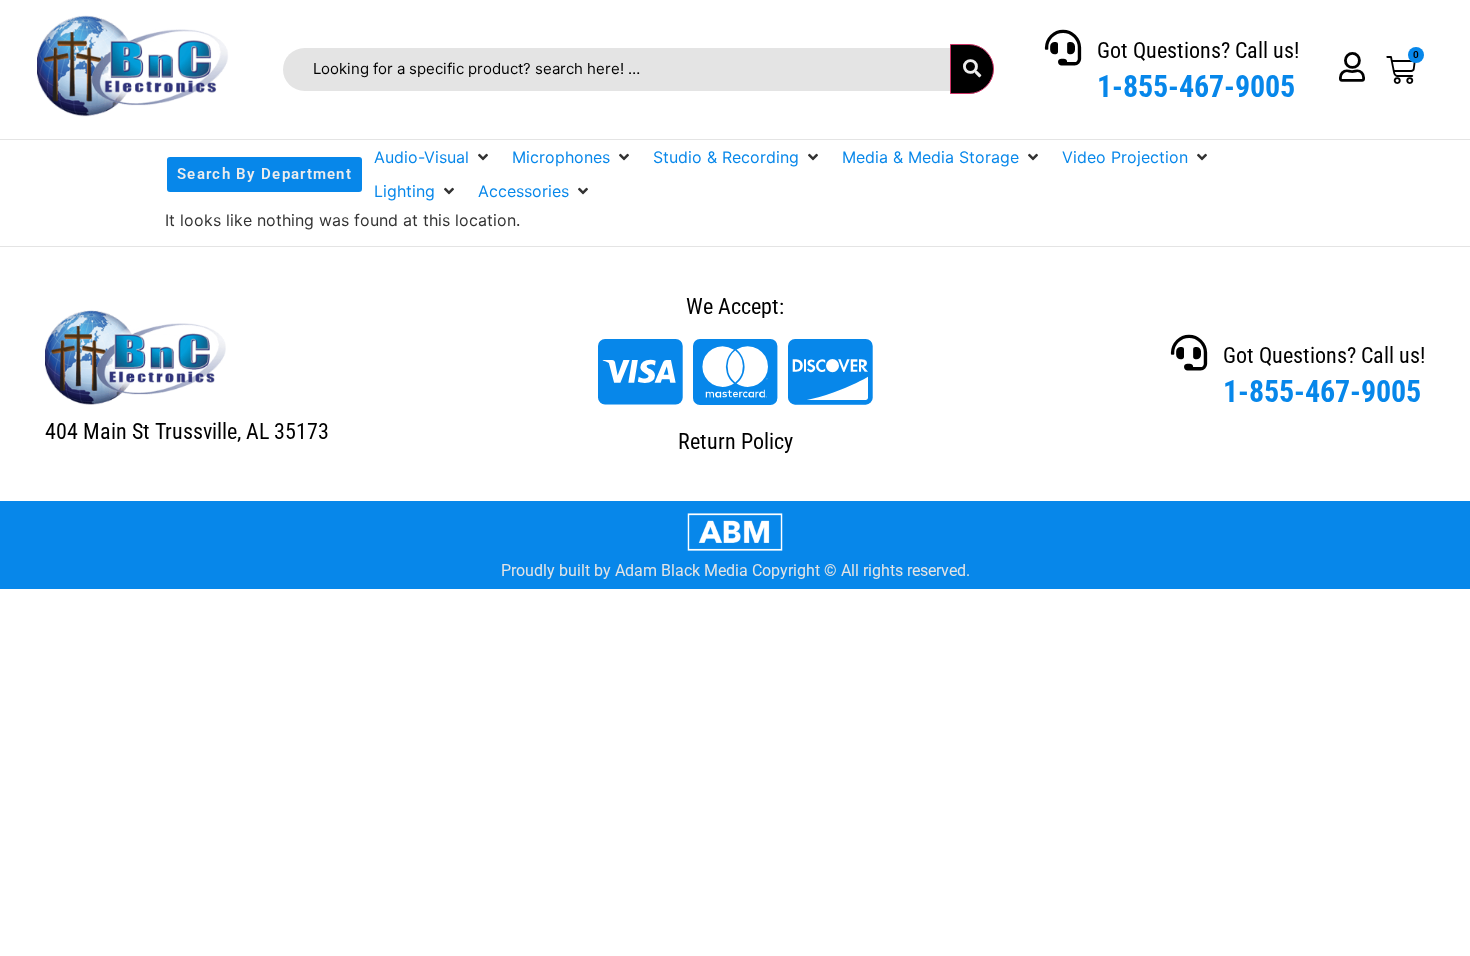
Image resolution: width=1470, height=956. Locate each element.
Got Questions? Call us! (1198, 50)
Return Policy (735, 441)
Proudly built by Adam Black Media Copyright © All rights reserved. (735, 570)
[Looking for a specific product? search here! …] (616, 69)
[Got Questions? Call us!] (1063, 48)
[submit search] (972, 69)
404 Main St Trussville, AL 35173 (187, 431)
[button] (433, 157)
